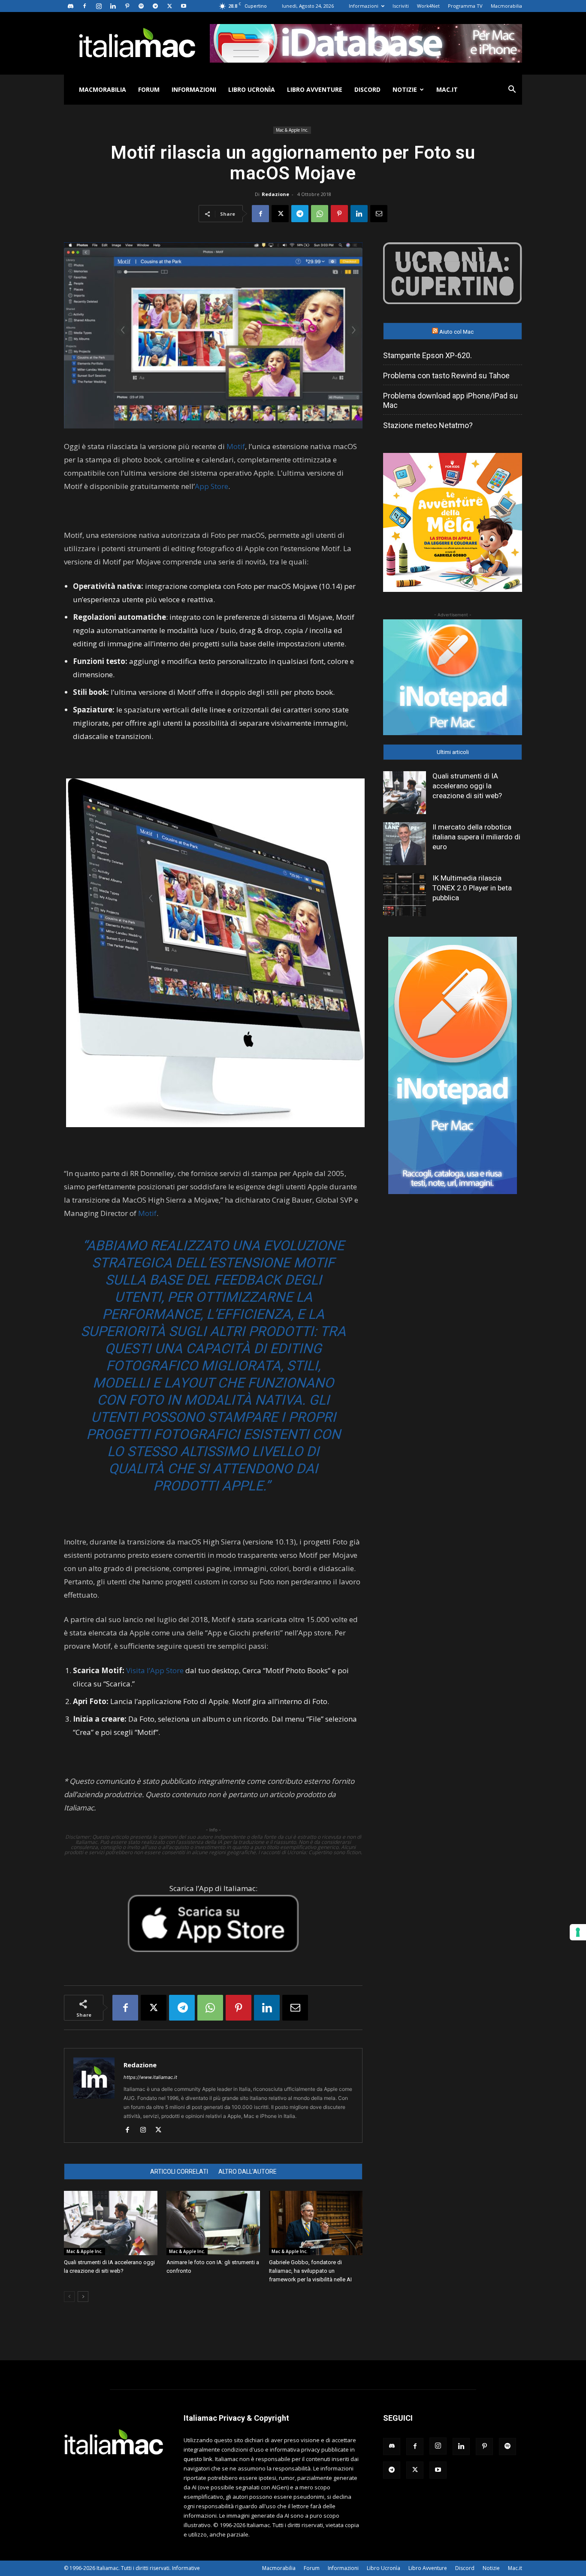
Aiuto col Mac (456, 332)
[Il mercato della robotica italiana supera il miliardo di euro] (405, 844)
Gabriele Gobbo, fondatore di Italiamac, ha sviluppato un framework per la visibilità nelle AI (310, 2271)
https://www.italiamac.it (150, 2077)
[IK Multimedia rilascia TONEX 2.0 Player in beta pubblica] (405, 895)
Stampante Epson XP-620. (427, 355)
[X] (169, 6)
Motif (236, 446)
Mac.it (447, 89)
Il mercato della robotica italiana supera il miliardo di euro (476, 837)
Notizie (405, 89)
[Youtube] (184, 6)
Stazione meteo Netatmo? (428, 425)
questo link (198, 2459)
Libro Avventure (315, 89)
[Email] (379, 214)
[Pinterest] (127, 6)
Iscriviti (401, 6)
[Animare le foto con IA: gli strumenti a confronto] (213, 2223)
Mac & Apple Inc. (292, 130)
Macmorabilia (506, 6)
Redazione (275, 194)
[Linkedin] (113, 6)
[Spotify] (141, 6)
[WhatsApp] (320, 214)
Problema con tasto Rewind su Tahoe (446, 376)
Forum (149, 89)
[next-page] (83, 2297)
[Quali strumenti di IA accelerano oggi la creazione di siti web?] (111, 2223)
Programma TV (465, 6)
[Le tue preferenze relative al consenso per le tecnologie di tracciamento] (578, 1932)
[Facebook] (85, 6)
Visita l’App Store (155, 1670)
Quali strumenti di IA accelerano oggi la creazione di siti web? (467, 786)
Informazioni (364, 6)
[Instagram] (99, 6)
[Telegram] (155, 6)
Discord (367, 89)
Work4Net (428, 6)
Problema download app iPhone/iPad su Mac (450, 400)
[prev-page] (69, 2297)
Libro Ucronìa (252, 89)
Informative (186, 2568)
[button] (512, 90)
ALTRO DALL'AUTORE (248, 2172)
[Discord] (70, 6)
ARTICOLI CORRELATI (179, 2172)
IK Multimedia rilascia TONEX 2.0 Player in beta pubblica (472, 888)
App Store (211, 486)
